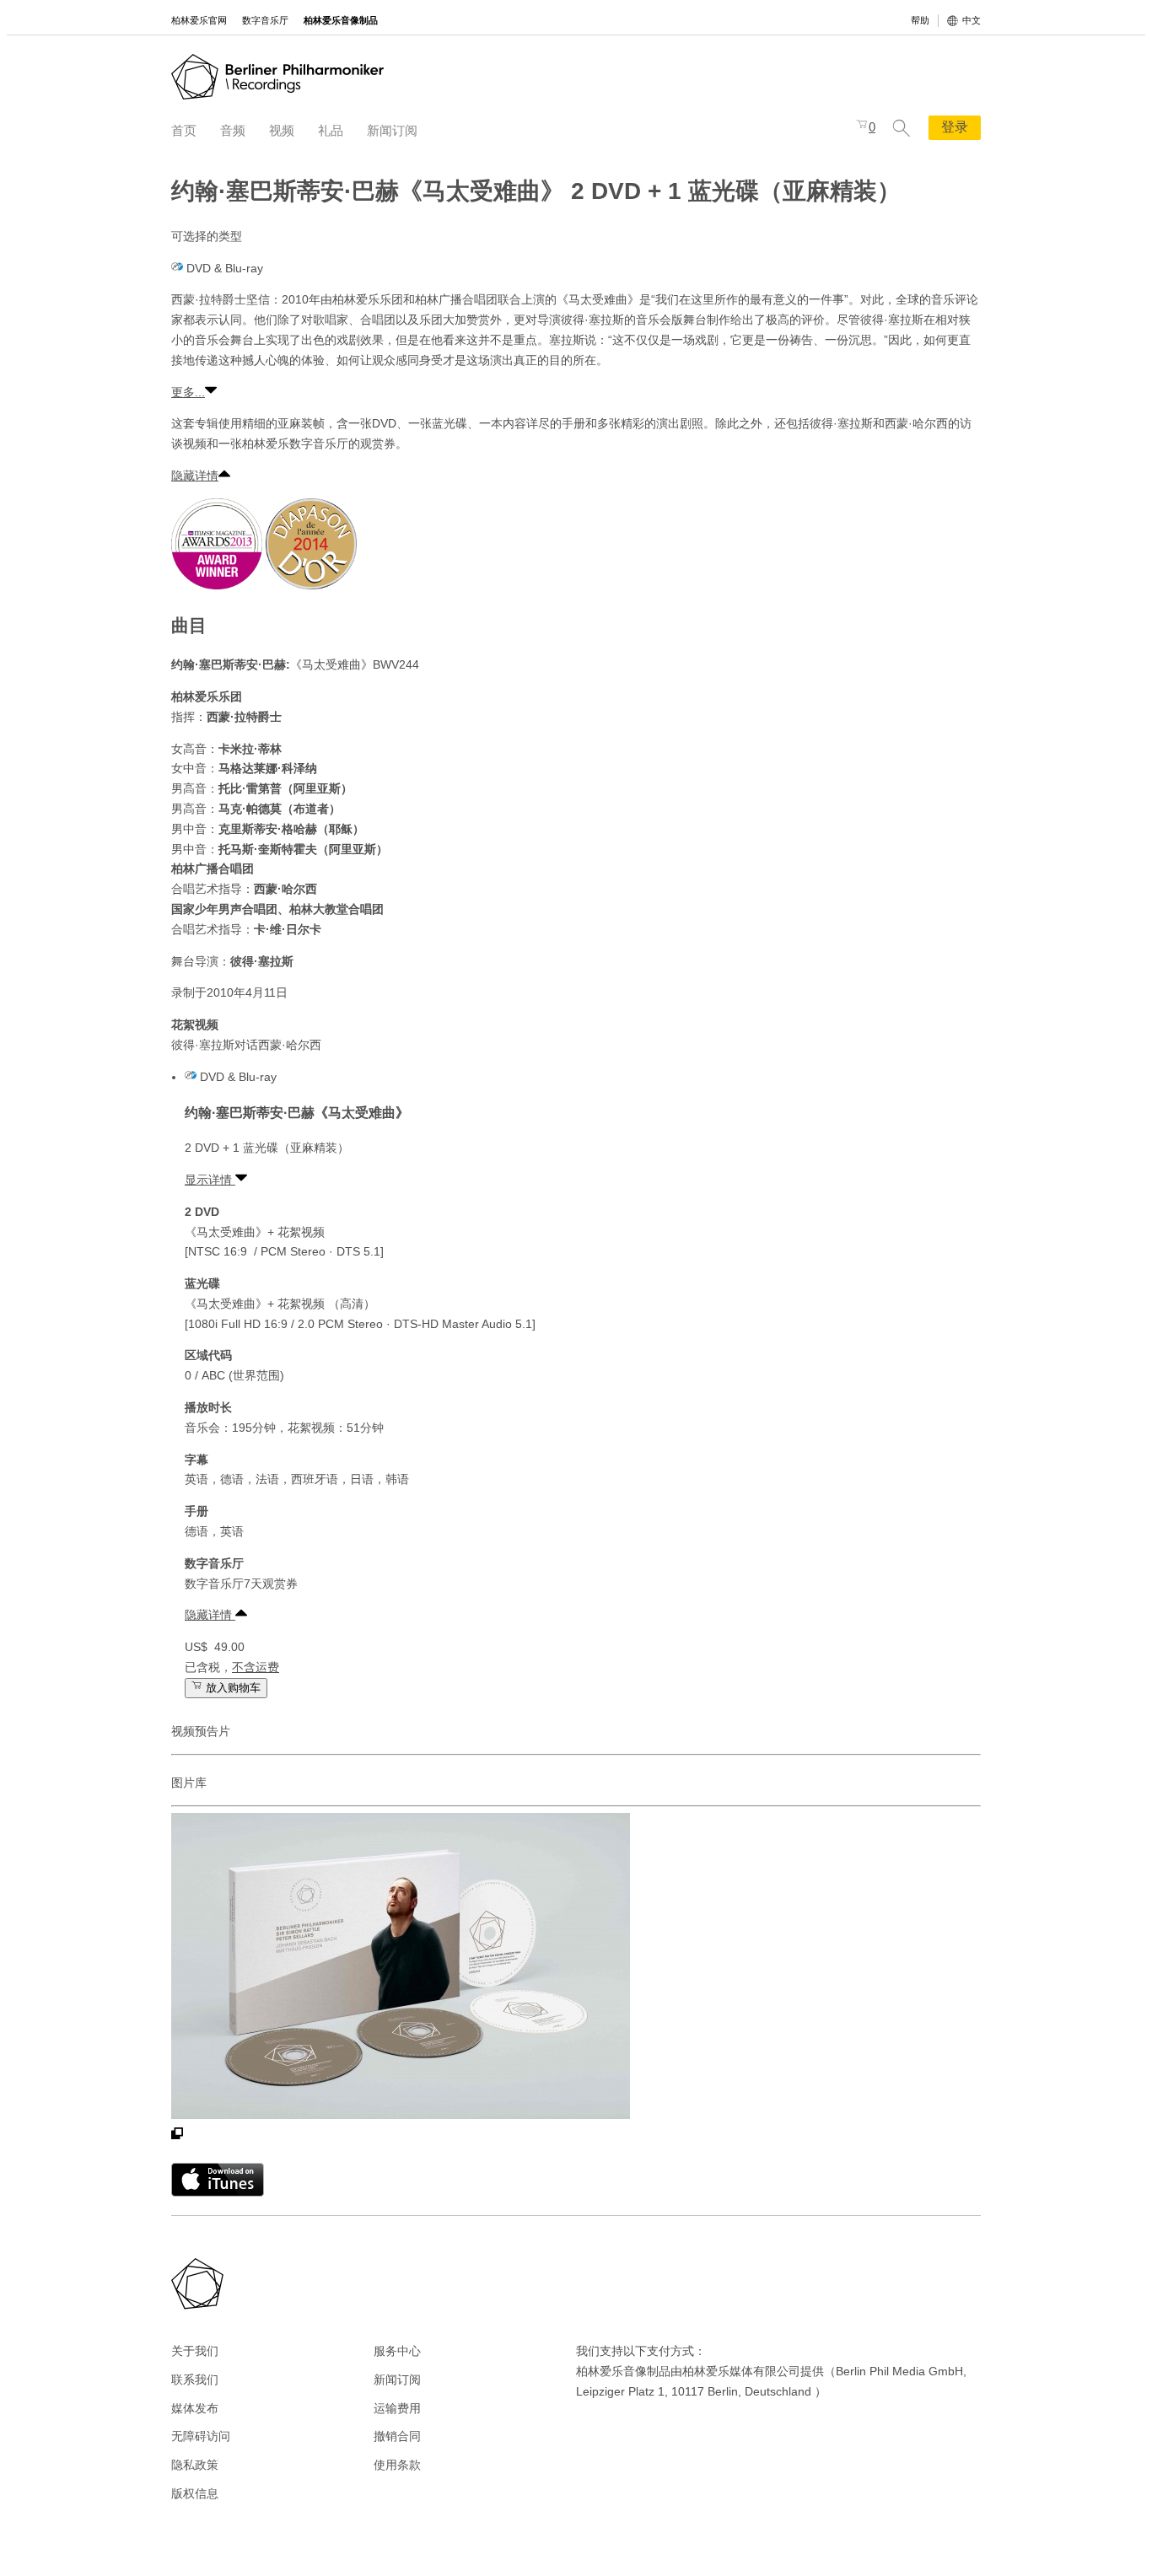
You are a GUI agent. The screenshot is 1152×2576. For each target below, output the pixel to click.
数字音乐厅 (265, 20)
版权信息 (195, 2493)
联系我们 (195, 2380)
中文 (972, 20)
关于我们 (195, 2351)
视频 (282, 130)
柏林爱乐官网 (199, 20)
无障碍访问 (201, 2436)
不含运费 (256, 1667)
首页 (184, 130)
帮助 (920, 20)
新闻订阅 (392, 130)
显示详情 (210, 1180)
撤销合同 (397, 2436)
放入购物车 (231, 1688)
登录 (955, 127)
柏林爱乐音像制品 (341, 20)
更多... (188, 392)
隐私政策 (195, 2465)
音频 (233, 130)
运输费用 (397, 2408)
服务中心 (397, 2351)
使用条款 (397, 2465)
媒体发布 (195, 2408)
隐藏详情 (195, 476)
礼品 (331, 130)
